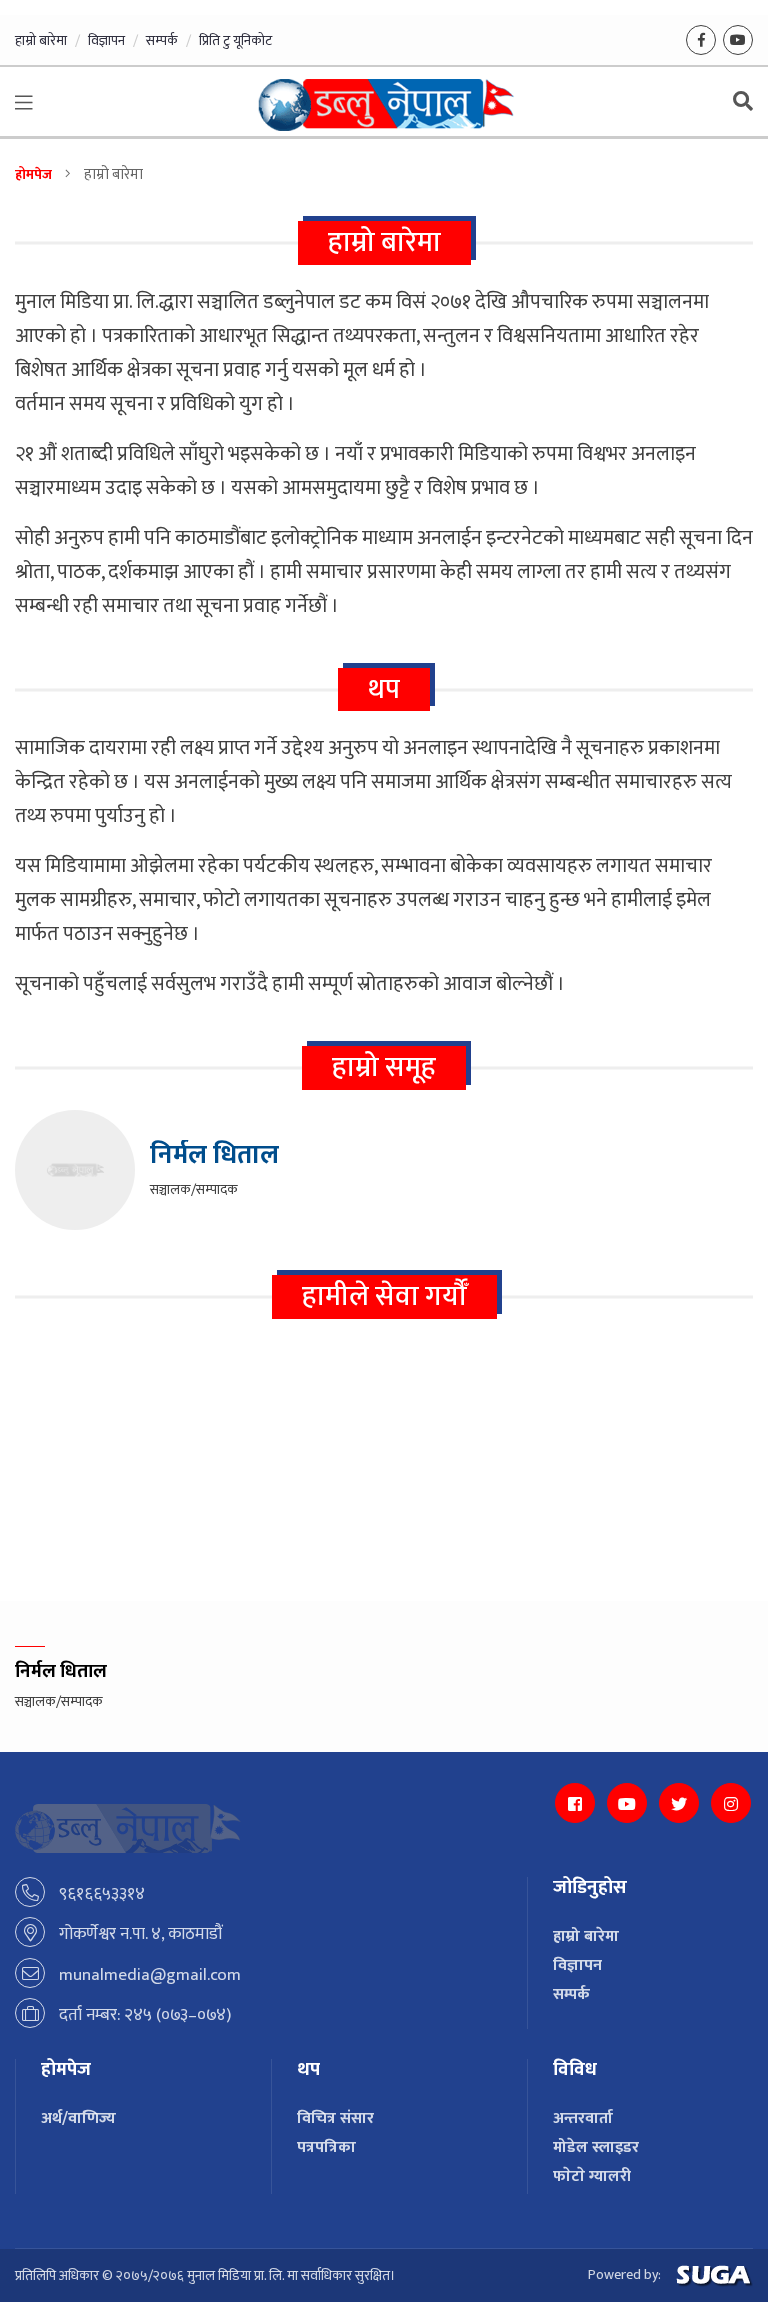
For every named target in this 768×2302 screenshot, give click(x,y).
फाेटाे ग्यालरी (592, 2176)
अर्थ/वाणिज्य (78, 2118)
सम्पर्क (162, 40)
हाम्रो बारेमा (41, 40)
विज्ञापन (106, 40)
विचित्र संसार (335, 2118)
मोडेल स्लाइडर (596, 2147)
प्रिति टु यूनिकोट (235, 40)
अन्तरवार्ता (583, 2118)
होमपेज (33, 174)
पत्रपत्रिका (326, 2147)
